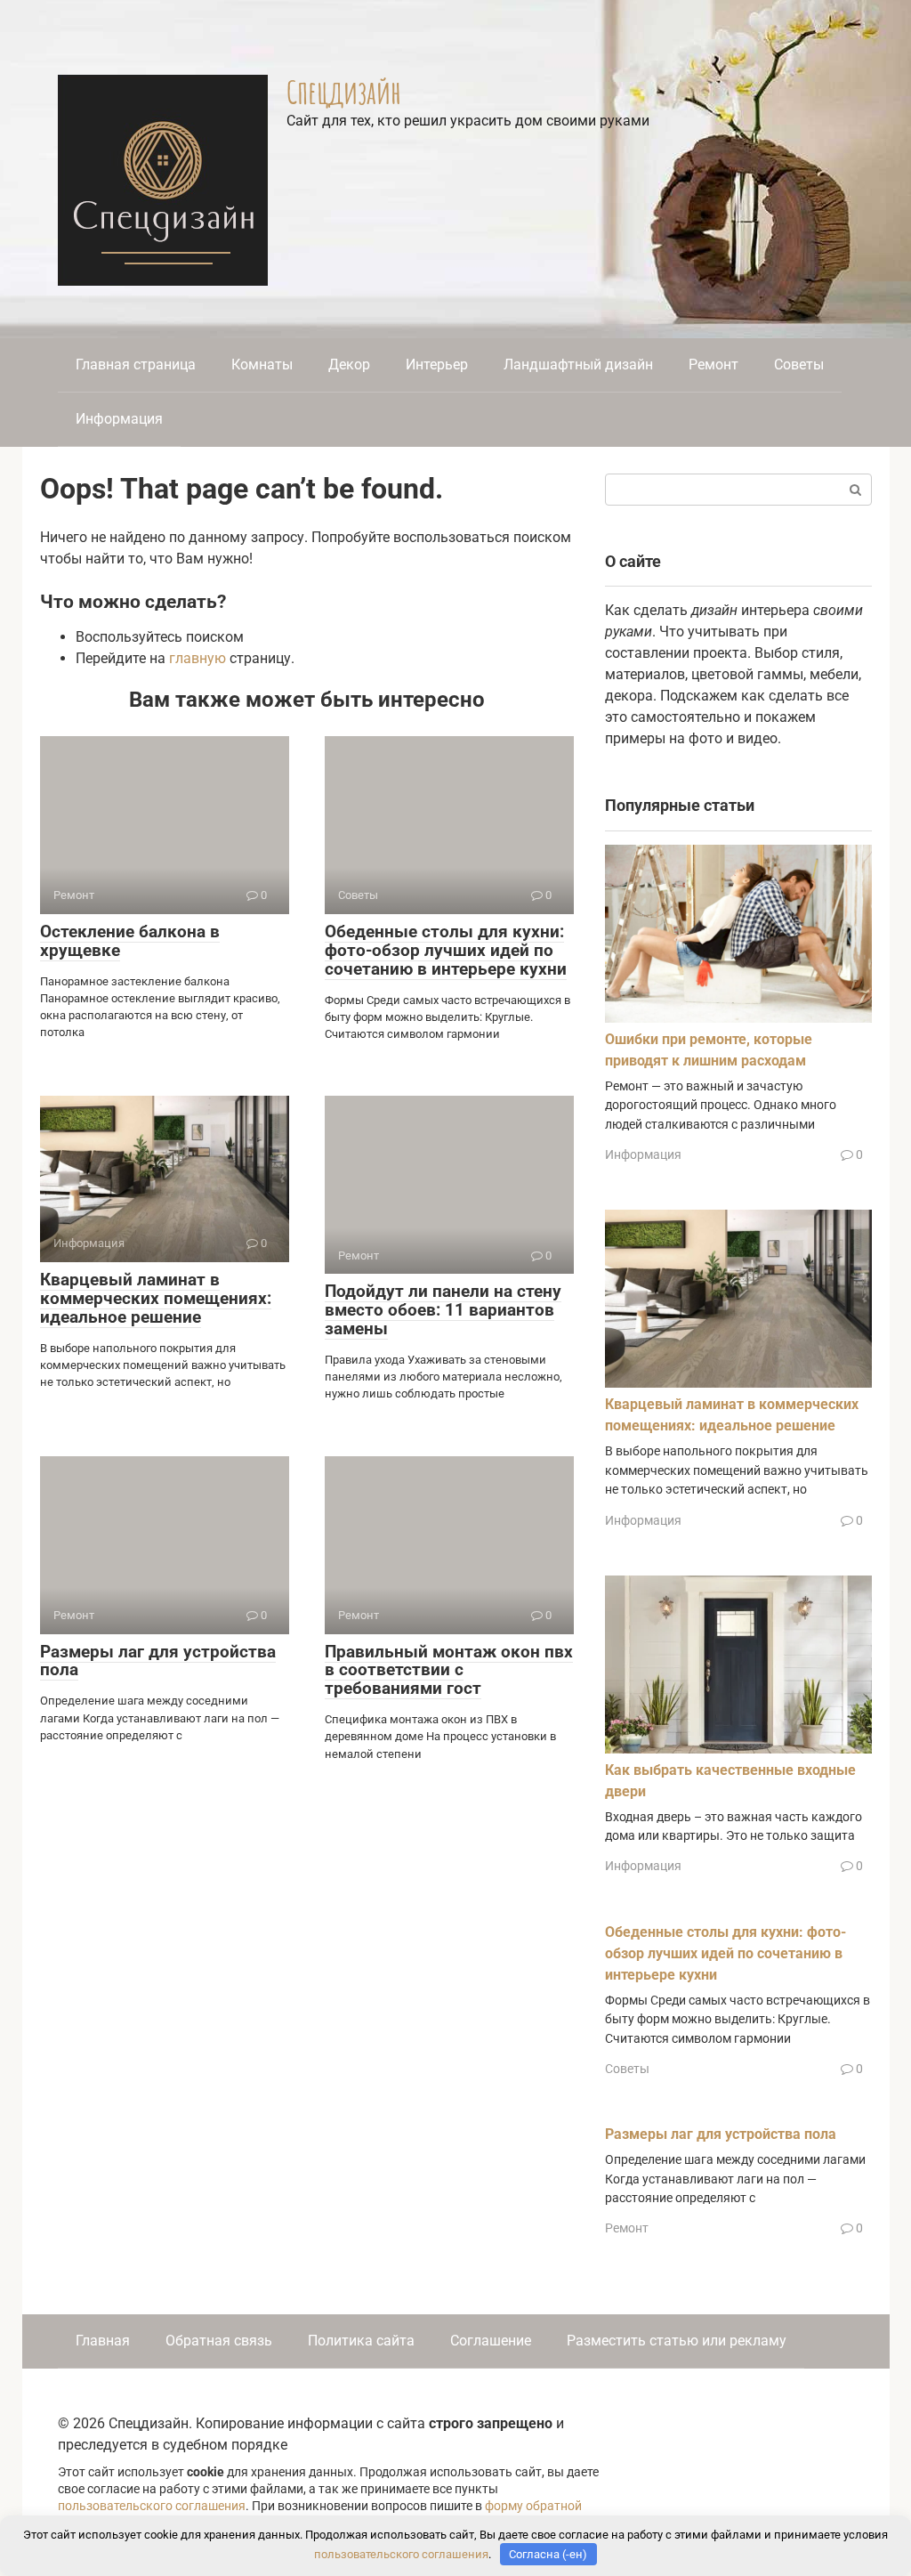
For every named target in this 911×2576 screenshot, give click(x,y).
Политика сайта (361, 2341)
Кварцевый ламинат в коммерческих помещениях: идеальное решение (156, 1298)
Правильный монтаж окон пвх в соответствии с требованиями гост (449, 1670)
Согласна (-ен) (548, 2554)
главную (198, 658)
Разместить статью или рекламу (677, 2341)
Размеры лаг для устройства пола (158, 1661)
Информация (119, 419)
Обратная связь (219, 2341)
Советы (799, 365)
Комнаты (262, 365)
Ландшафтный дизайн (578, 365)
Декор (349, 365)
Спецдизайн (344, 92)
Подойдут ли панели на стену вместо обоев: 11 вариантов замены (443, 1310)
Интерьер (437, 365)
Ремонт (713, 365)
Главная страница (136, 365)
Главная (103, 2341)
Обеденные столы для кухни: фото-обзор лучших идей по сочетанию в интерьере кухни (446, 950)
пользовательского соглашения (152, 2506)
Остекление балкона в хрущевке (130, 941)
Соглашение (491, 2341)
